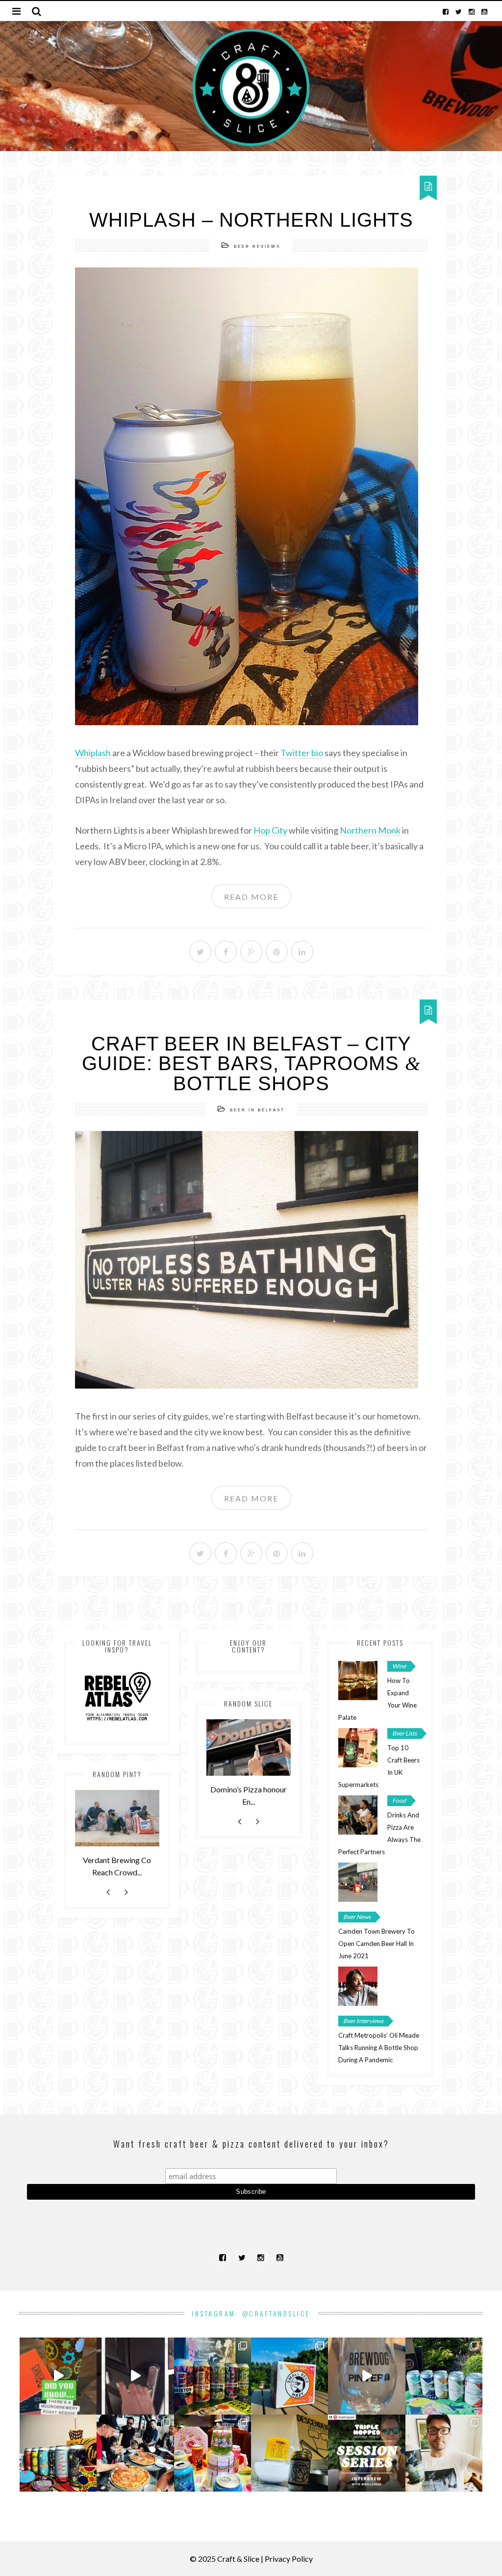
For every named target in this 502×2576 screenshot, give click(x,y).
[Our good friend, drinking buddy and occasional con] (366, 2453)
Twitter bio (302, 753)
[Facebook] (446, 11)
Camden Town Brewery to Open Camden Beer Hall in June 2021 (376, 1944)
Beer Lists (404, 1733)
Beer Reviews (257, 247)
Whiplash (93, 753)
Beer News (357, 1917)
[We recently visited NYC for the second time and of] (135, 2453)
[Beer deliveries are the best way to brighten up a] (213, 2376)
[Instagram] (472, 11)
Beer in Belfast (257, 1110)
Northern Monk (370, 830)
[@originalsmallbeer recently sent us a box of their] (444, 2376)
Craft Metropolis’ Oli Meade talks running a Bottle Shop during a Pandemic (379, 2048)
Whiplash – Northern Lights (251, 220)
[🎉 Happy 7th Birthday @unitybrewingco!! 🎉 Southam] (58, 2453)
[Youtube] (484, 11)
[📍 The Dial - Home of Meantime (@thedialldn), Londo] (58, 2376)
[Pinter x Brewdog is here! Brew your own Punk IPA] (366, 2376)
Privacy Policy (289, 2559)
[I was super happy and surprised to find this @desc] (289, 2453)
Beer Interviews (363, 2021)
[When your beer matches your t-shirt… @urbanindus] (444, 2453)
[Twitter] (459, 11)
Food (399, 1801)
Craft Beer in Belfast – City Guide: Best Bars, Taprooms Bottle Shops (251, 1064)
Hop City (270, 830)
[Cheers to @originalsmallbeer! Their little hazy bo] (289, 2376)
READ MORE (251, 897)
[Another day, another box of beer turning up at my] (135, 2376)
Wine (399, 1666)
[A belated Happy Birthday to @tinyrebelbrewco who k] (213, 2453)
